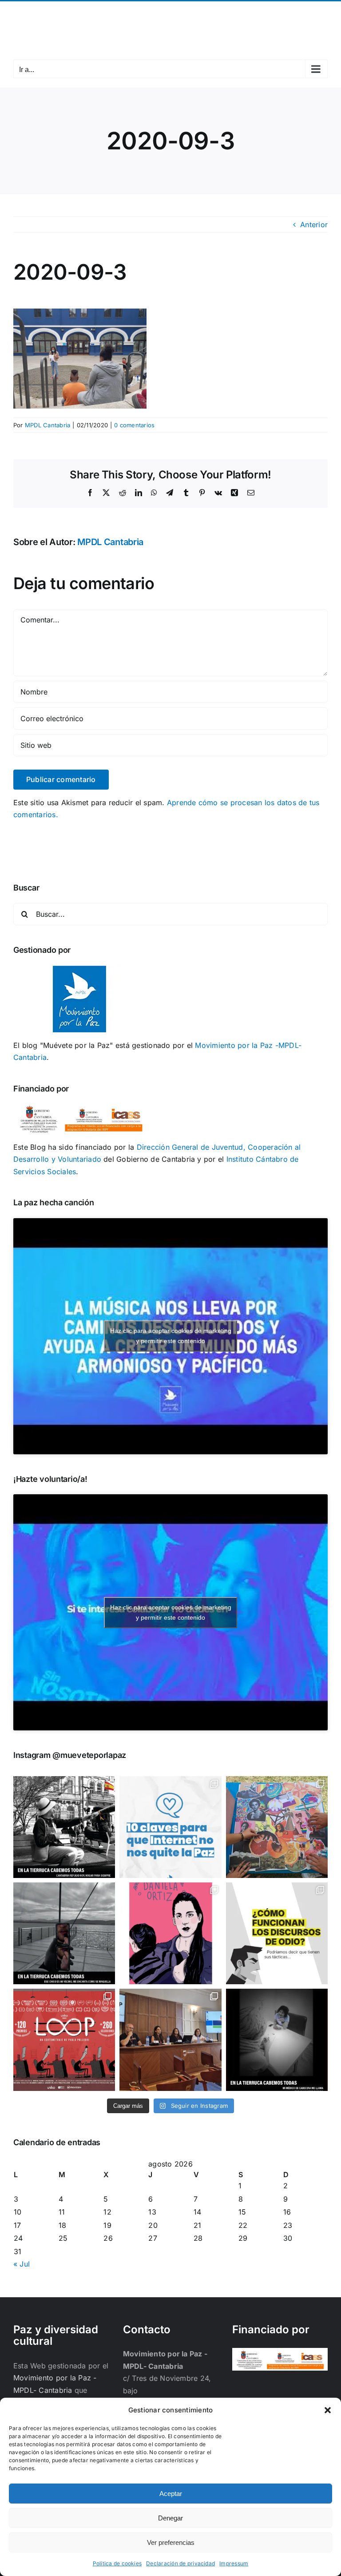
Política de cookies (117, 2563)
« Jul (22, 2264)
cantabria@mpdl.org (212, 12)
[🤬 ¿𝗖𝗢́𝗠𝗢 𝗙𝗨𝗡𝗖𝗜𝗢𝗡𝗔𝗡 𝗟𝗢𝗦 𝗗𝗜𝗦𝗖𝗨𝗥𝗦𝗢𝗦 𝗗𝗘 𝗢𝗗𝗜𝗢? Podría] (277, 1933)
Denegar (170, 2518)
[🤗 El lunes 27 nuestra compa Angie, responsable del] (170, 2040)
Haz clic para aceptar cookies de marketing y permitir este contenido (171, 1336)
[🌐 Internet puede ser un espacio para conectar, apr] (170, 1827)
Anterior (314, 225)
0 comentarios (134, 425)
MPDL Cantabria (48, 425)
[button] (328, 2410)
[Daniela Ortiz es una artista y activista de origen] (170, 1933)
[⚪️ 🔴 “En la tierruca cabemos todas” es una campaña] (64, 1827)
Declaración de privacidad (180, 2563)
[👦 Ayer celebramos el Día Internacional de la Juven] (277, 1827)
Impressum (234, 2563)
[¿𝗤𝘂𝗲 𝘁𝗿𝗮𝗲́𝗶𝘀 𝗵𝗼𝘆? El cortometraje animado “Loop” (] (64, 2040)
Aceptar (171, 2494)
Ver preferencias (171, 2542)
